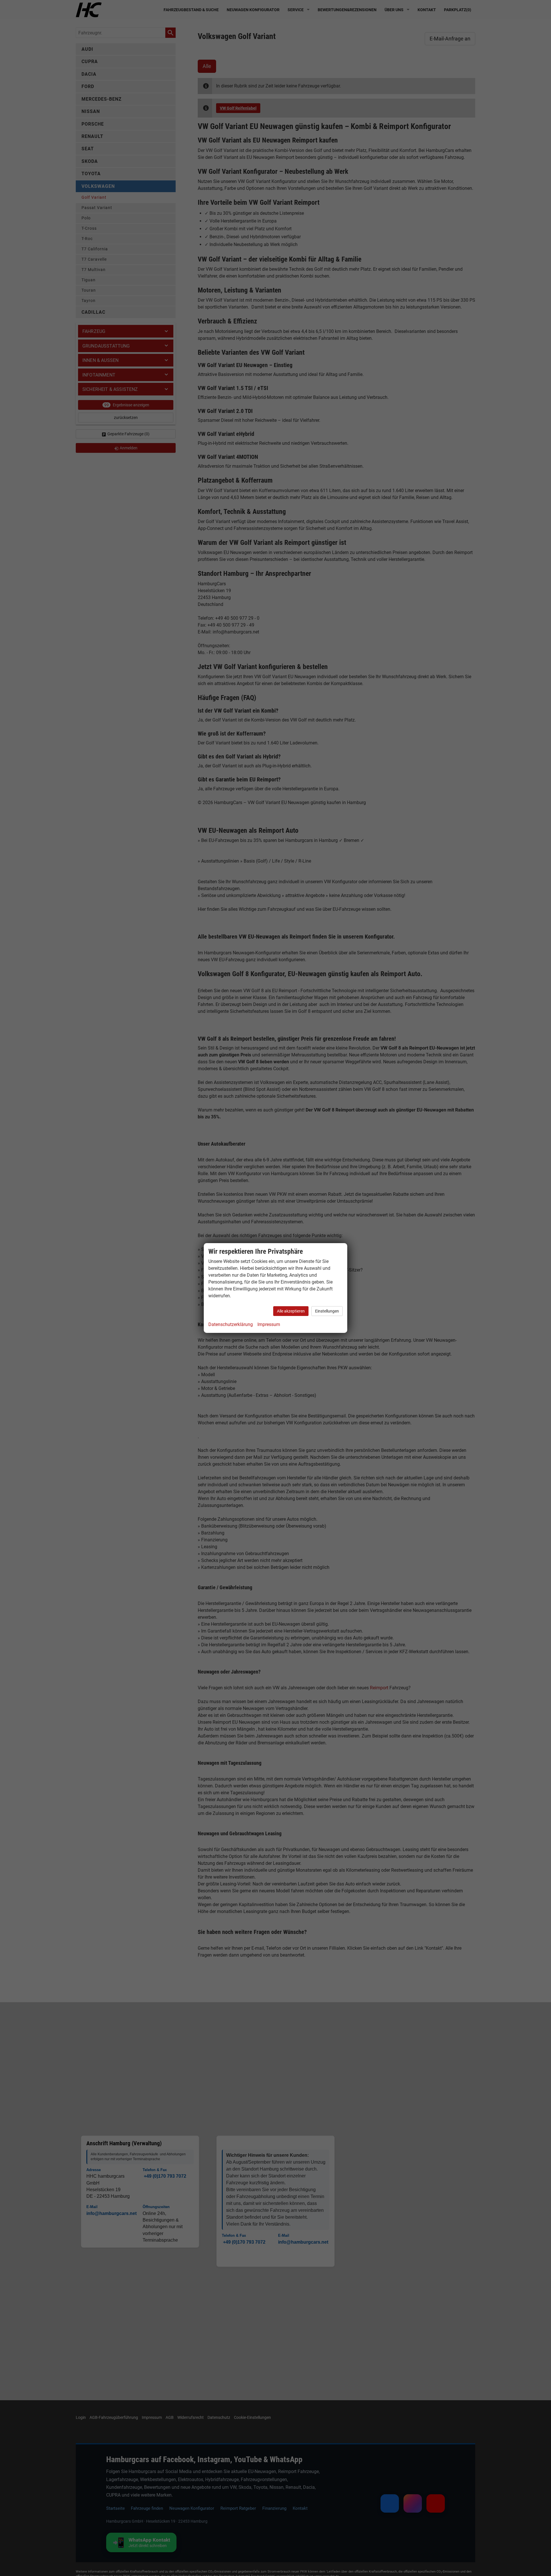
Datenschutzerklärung (231, 1324)
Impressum (269, 1324)
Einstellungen (327, 1311)
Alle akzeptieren (291, 1311)
